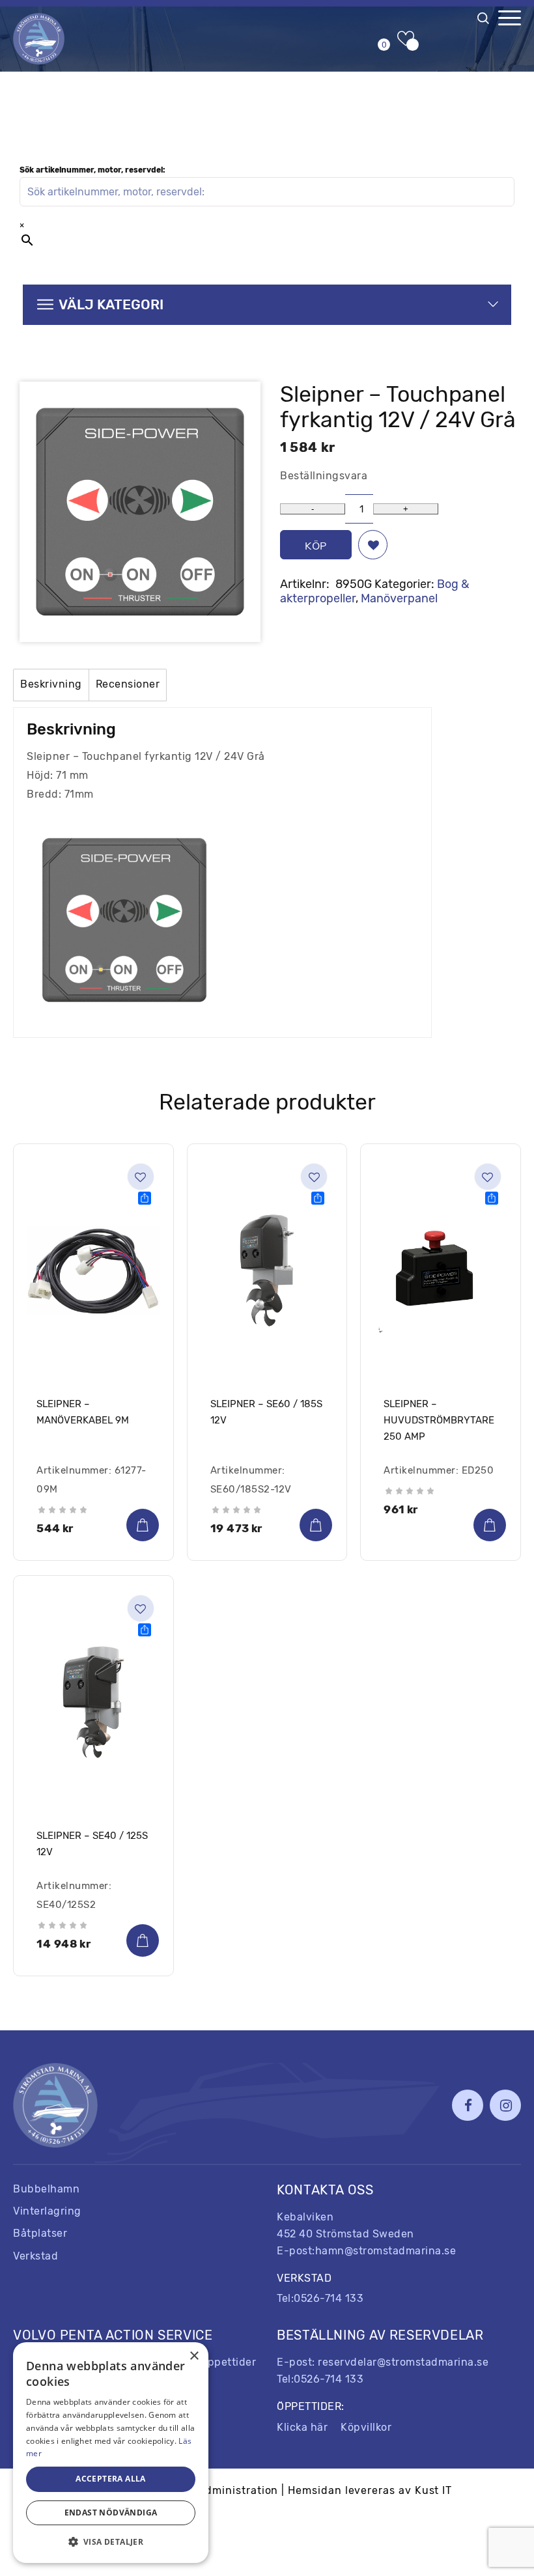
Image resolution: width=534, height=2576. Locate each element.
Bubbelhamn (46, 2189)
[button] (373, 545)
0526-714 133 (329, 2298)
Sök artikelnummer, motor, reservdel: (92, 170)
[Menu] (510, 18)
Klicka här (302, 2427)
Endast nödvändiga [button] (111, 2513)
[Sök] (485, 21)
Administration (238, 2490)
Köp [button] (143, 1525)
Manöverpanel (399, 598)
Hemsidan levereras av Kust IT (370, 2490)
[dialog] (111, 2453)
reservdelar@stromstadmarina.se (403, 2362)
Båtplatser (40, 2233)
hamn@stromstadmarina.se (386, 2251)
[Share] (145, 1198)
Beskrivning (51, 684)
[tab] (51, 685)
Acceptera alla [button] (111, 2479)
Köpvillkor (366, 2427)
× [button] (194, 2356)
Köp (316, 546)
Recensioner (128, 684)
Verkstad (35, 2256)
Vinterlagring (47, 2211)
